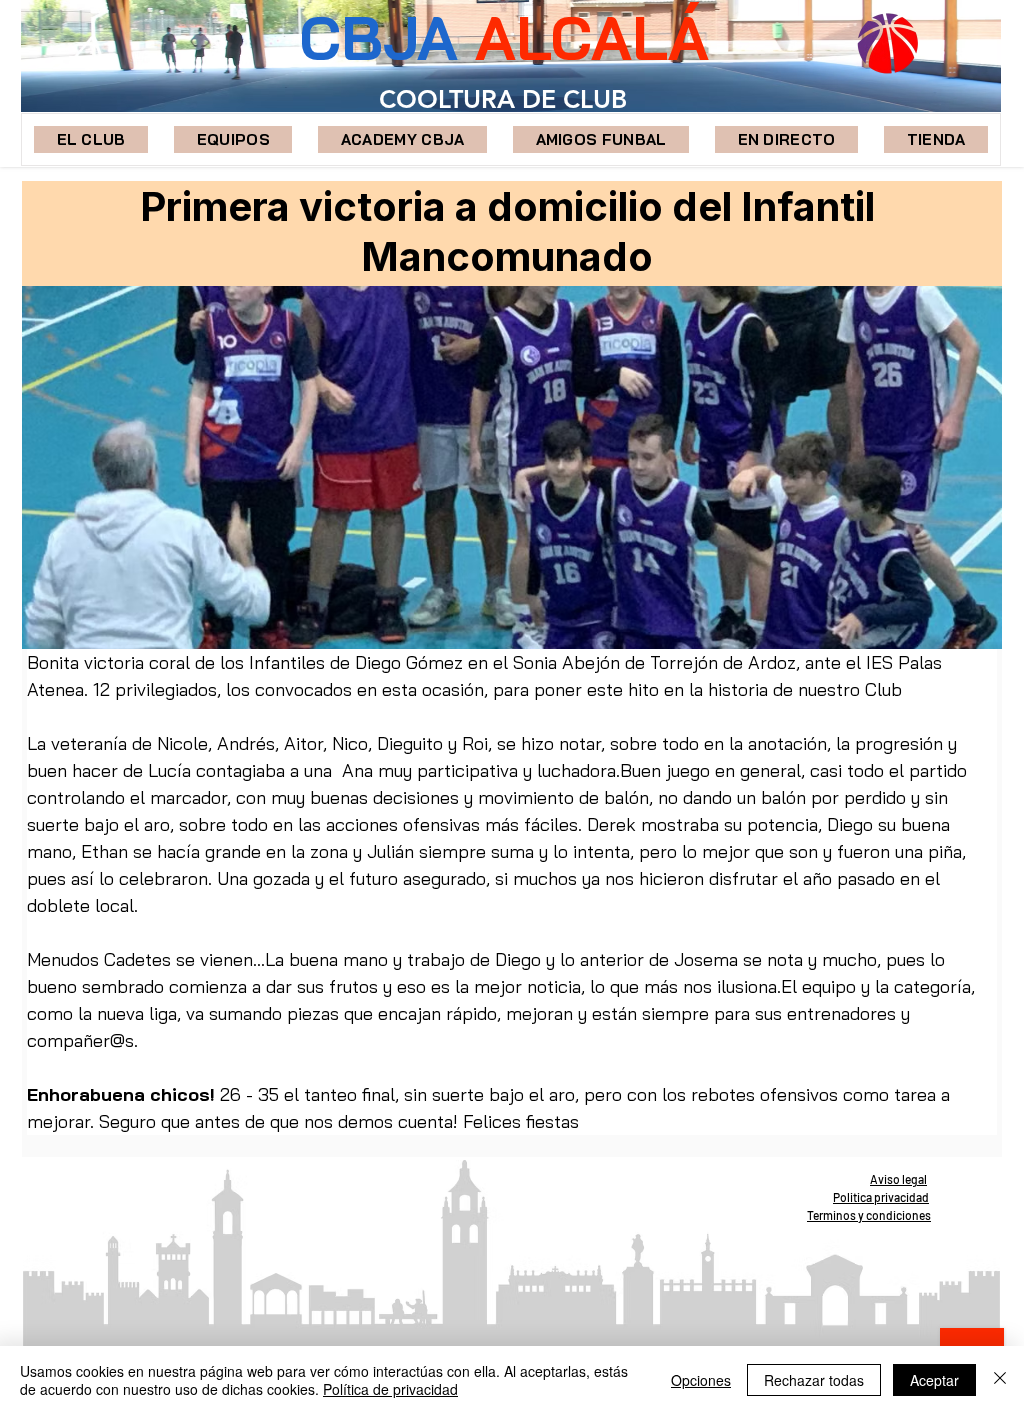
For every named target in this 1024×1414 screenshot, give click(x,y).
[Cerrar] (1000, 1380)
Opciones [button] (701, 1380)
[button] (233, 139)
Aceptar (934, 1380)
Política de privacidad (390, 1389)
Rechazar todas (814, 1380)
